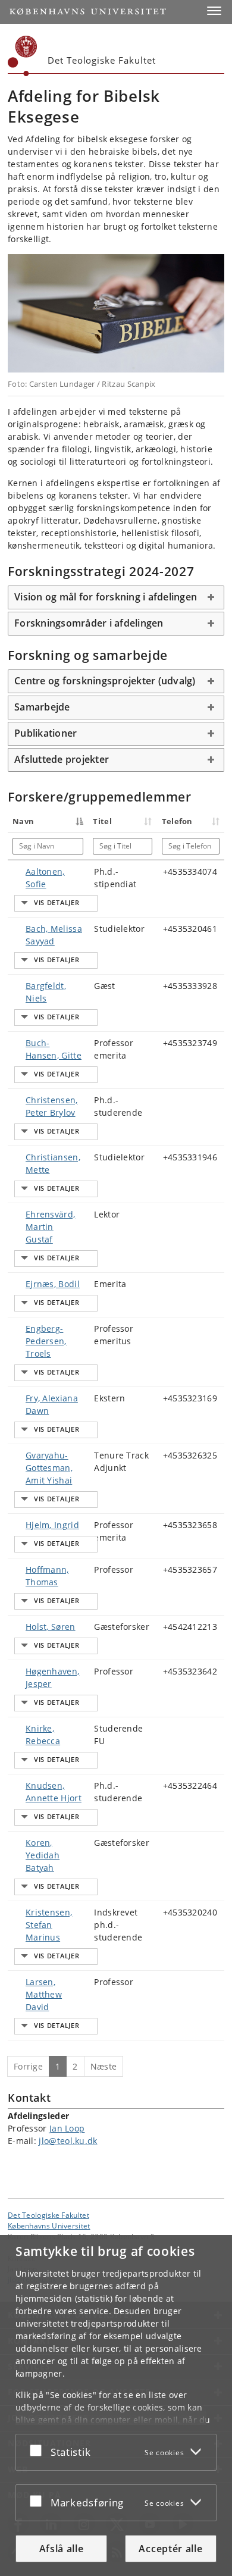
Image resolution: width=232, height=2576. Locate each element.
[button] (214, 11)
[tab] (116, 597)
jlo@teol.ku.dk (68, 2141)
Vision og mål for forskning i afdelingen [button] (106, 597)
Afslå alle (62, 2549)
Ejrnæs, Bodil (53, 1284)
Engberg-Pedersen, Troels (46, 1341)
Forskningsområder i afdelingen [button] (89, 623)
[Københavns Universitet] (23, 56)
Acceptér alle (170, 2549)
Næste (104, 2066)
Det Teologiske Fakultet (48, 2215)
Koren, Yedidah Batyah (43, 1855)
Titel (102, 821)
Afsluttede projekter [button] (62, 759)
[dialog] (116, 2406)
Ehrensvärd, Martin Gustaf (50, 1227)
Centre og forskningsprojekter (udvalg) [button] (105, 681)
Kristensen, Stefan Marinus (49, 1925)
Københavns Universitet (49, 2226)
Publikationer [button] (46, 733)
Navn (23, 821)
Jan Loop (67, 2128)
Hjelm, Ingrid (52, 1525)
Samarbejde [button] (42, 707)
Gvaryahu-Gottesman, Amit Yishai (49, 1468)
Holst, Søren (51, 1627)
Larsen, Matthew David (44, 1994)
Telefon (177, 821)
